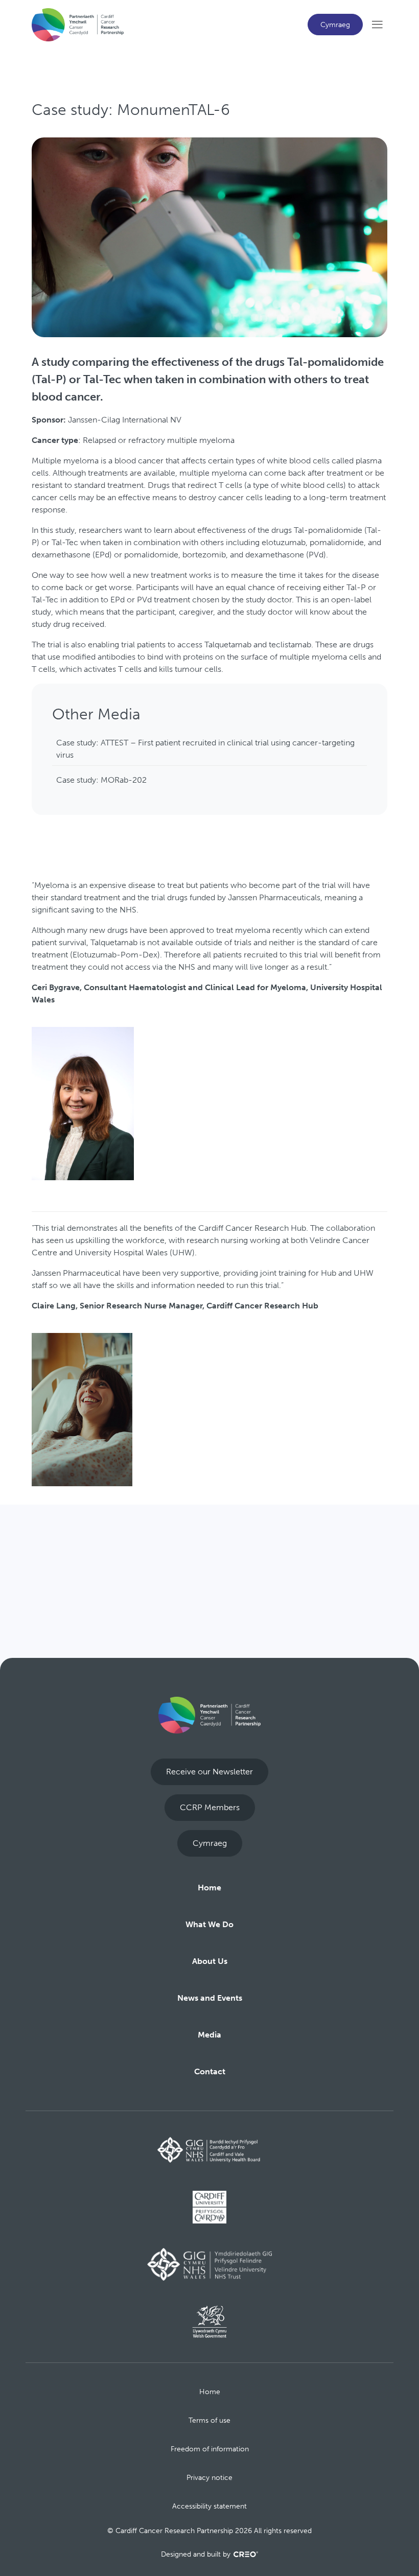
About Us (210, 1961)
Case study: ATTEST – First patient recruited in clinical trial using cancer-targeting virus (205, 749)
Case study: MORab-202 (101, 780)
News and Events (210, 1998)
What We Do (209, 1924)
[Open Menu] (377, 25)
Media (209, 2035)
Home (209, 1888)
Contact (210, 2071)
